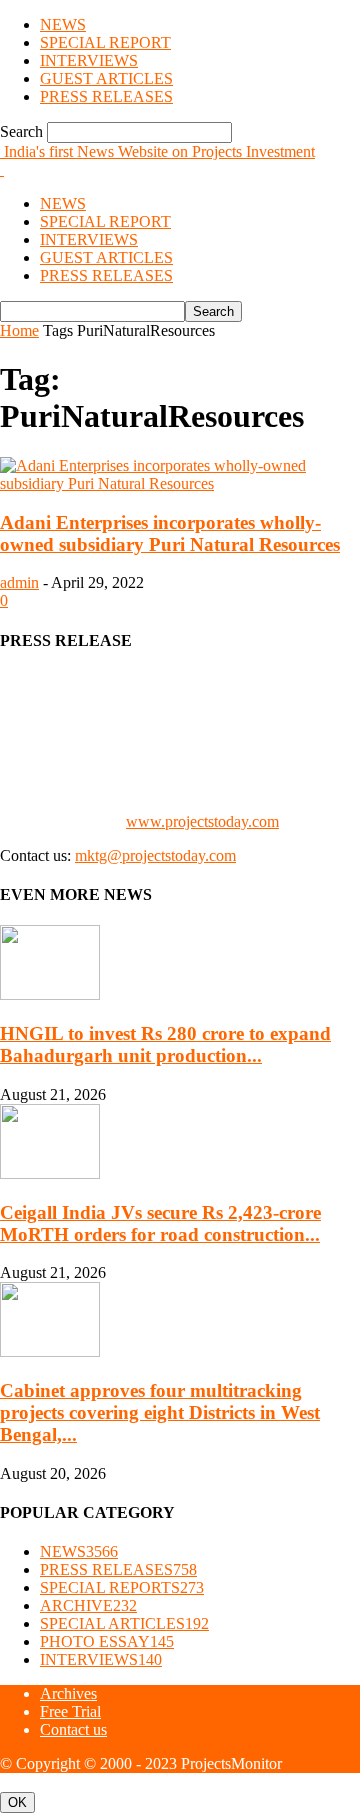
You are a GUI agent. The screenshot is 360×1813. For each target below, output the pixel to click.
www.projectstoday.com (202, 821)
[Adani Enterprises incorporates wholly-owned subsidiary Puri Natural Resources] (180, 483)
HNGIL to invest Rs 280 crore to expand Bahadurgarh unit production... (165, 1044)
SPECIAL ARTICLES (124, 1623)
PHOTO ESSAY (107, 1641)
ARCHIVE (88, 1605)
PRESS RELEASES (106, 96)
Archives (68, 1693)
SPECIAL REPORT (105, 42)
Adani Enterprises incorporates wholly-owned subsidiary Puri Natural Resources (170, 533)
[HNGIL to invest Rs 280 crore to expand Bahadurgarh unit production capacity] (50, 994)
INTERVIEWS (89, 60)
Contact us (73, 1729)
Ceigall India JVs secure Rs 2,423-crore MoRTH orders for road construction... (160, 1223)
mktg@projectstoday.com (155, 855)
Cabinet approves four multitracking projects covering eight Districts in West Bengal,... (160, 1412)
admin (19, 582)
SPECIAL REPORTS (122, 1587)
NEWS (63, 24)
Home (19, 330)
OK (17, 1802)
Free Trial (70, 1711)
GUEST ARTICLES (106, 78)
